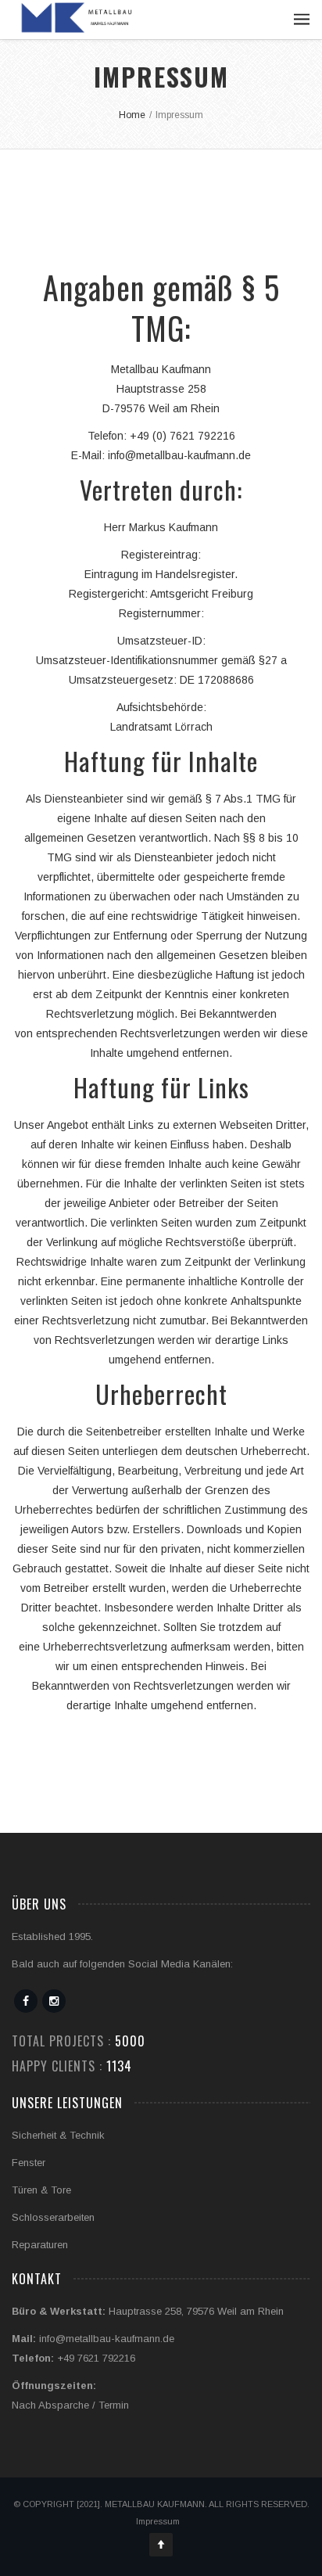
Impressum (158, 2521)
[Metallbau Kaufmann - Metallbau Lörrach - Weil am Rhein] (75, 18)
